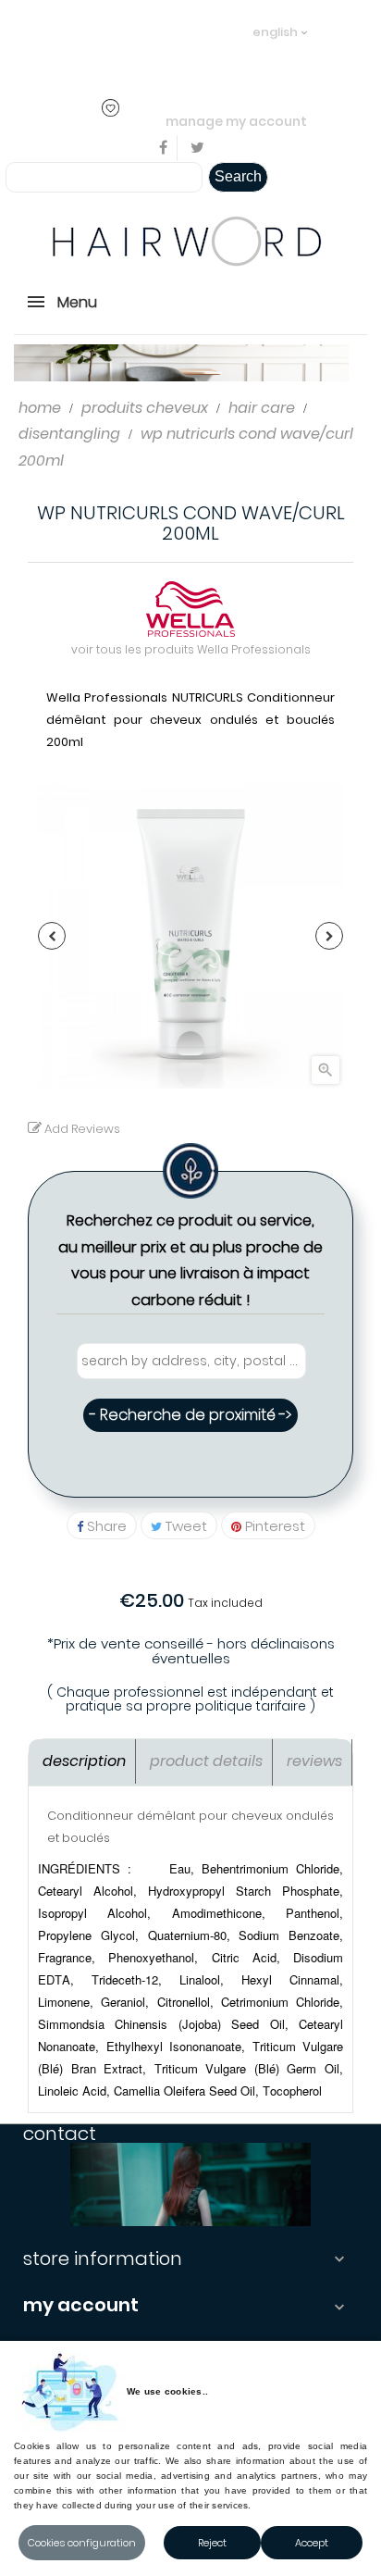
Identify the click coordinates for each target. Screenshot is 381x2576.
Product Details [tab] (206, 1761)
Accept (312, 2543)
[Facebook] (164, 149)
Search (238, 176)
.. (149, 58)
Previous (52, 936)
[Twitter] (197, 149)
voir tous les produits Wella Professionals (191, 649)
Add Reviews (81, 1129)
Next (329, 936)
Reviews (314, 1761)
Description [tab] (84, 1761)
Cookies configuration (82, 2543)
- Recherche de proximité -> (190, 1415)
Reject (212, 2543)
